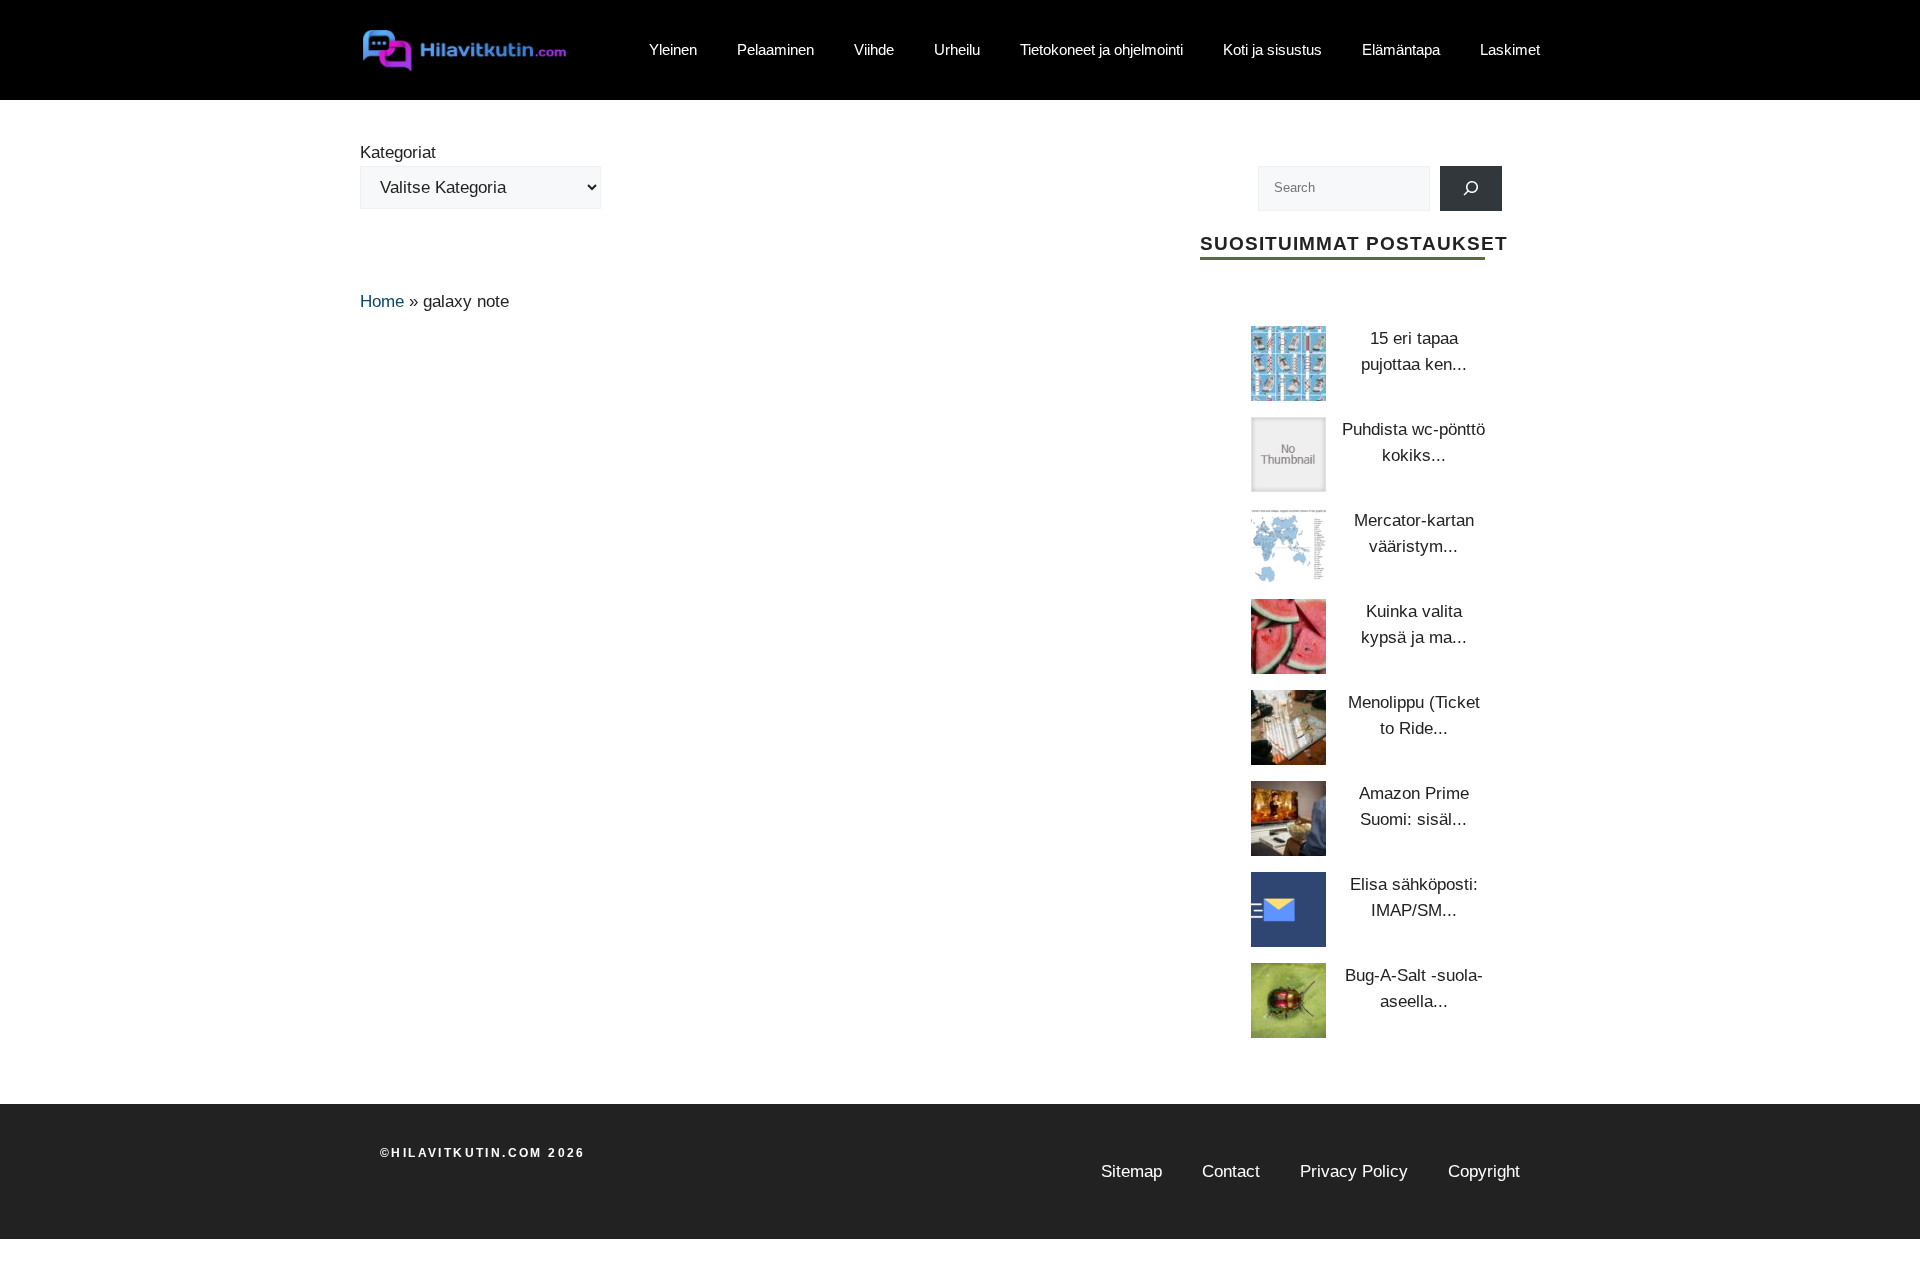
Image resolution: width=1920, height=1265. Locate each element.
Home (382, 301)
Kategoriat (398, 152)
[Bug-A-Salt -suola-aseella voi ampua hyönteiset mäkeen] (1288, 1000)
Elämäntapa (1401, 49)
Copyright (1484, 1171)
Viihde (874, 49)
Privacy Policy (1354, 1171)
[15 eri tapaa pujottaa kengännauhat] (1288, 363)
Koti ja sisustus (1272, 49)
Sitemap (1131, 1171)
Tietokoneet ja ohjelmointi (1101, 49)
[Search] (1471, 188)
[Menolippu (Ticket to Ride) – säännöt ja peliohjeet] (1288, 727)
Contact (1231, 1171)
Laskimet (1510, 49)
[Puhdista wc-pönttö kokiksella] (1288, 454)
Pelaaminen (775, 49)
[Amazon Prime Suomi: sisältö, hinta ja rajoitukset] (1288, 818)
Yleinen (673, 49)
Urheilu (957, 49)
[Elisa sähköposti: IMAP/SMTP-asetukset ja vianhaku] (1288, 909)
